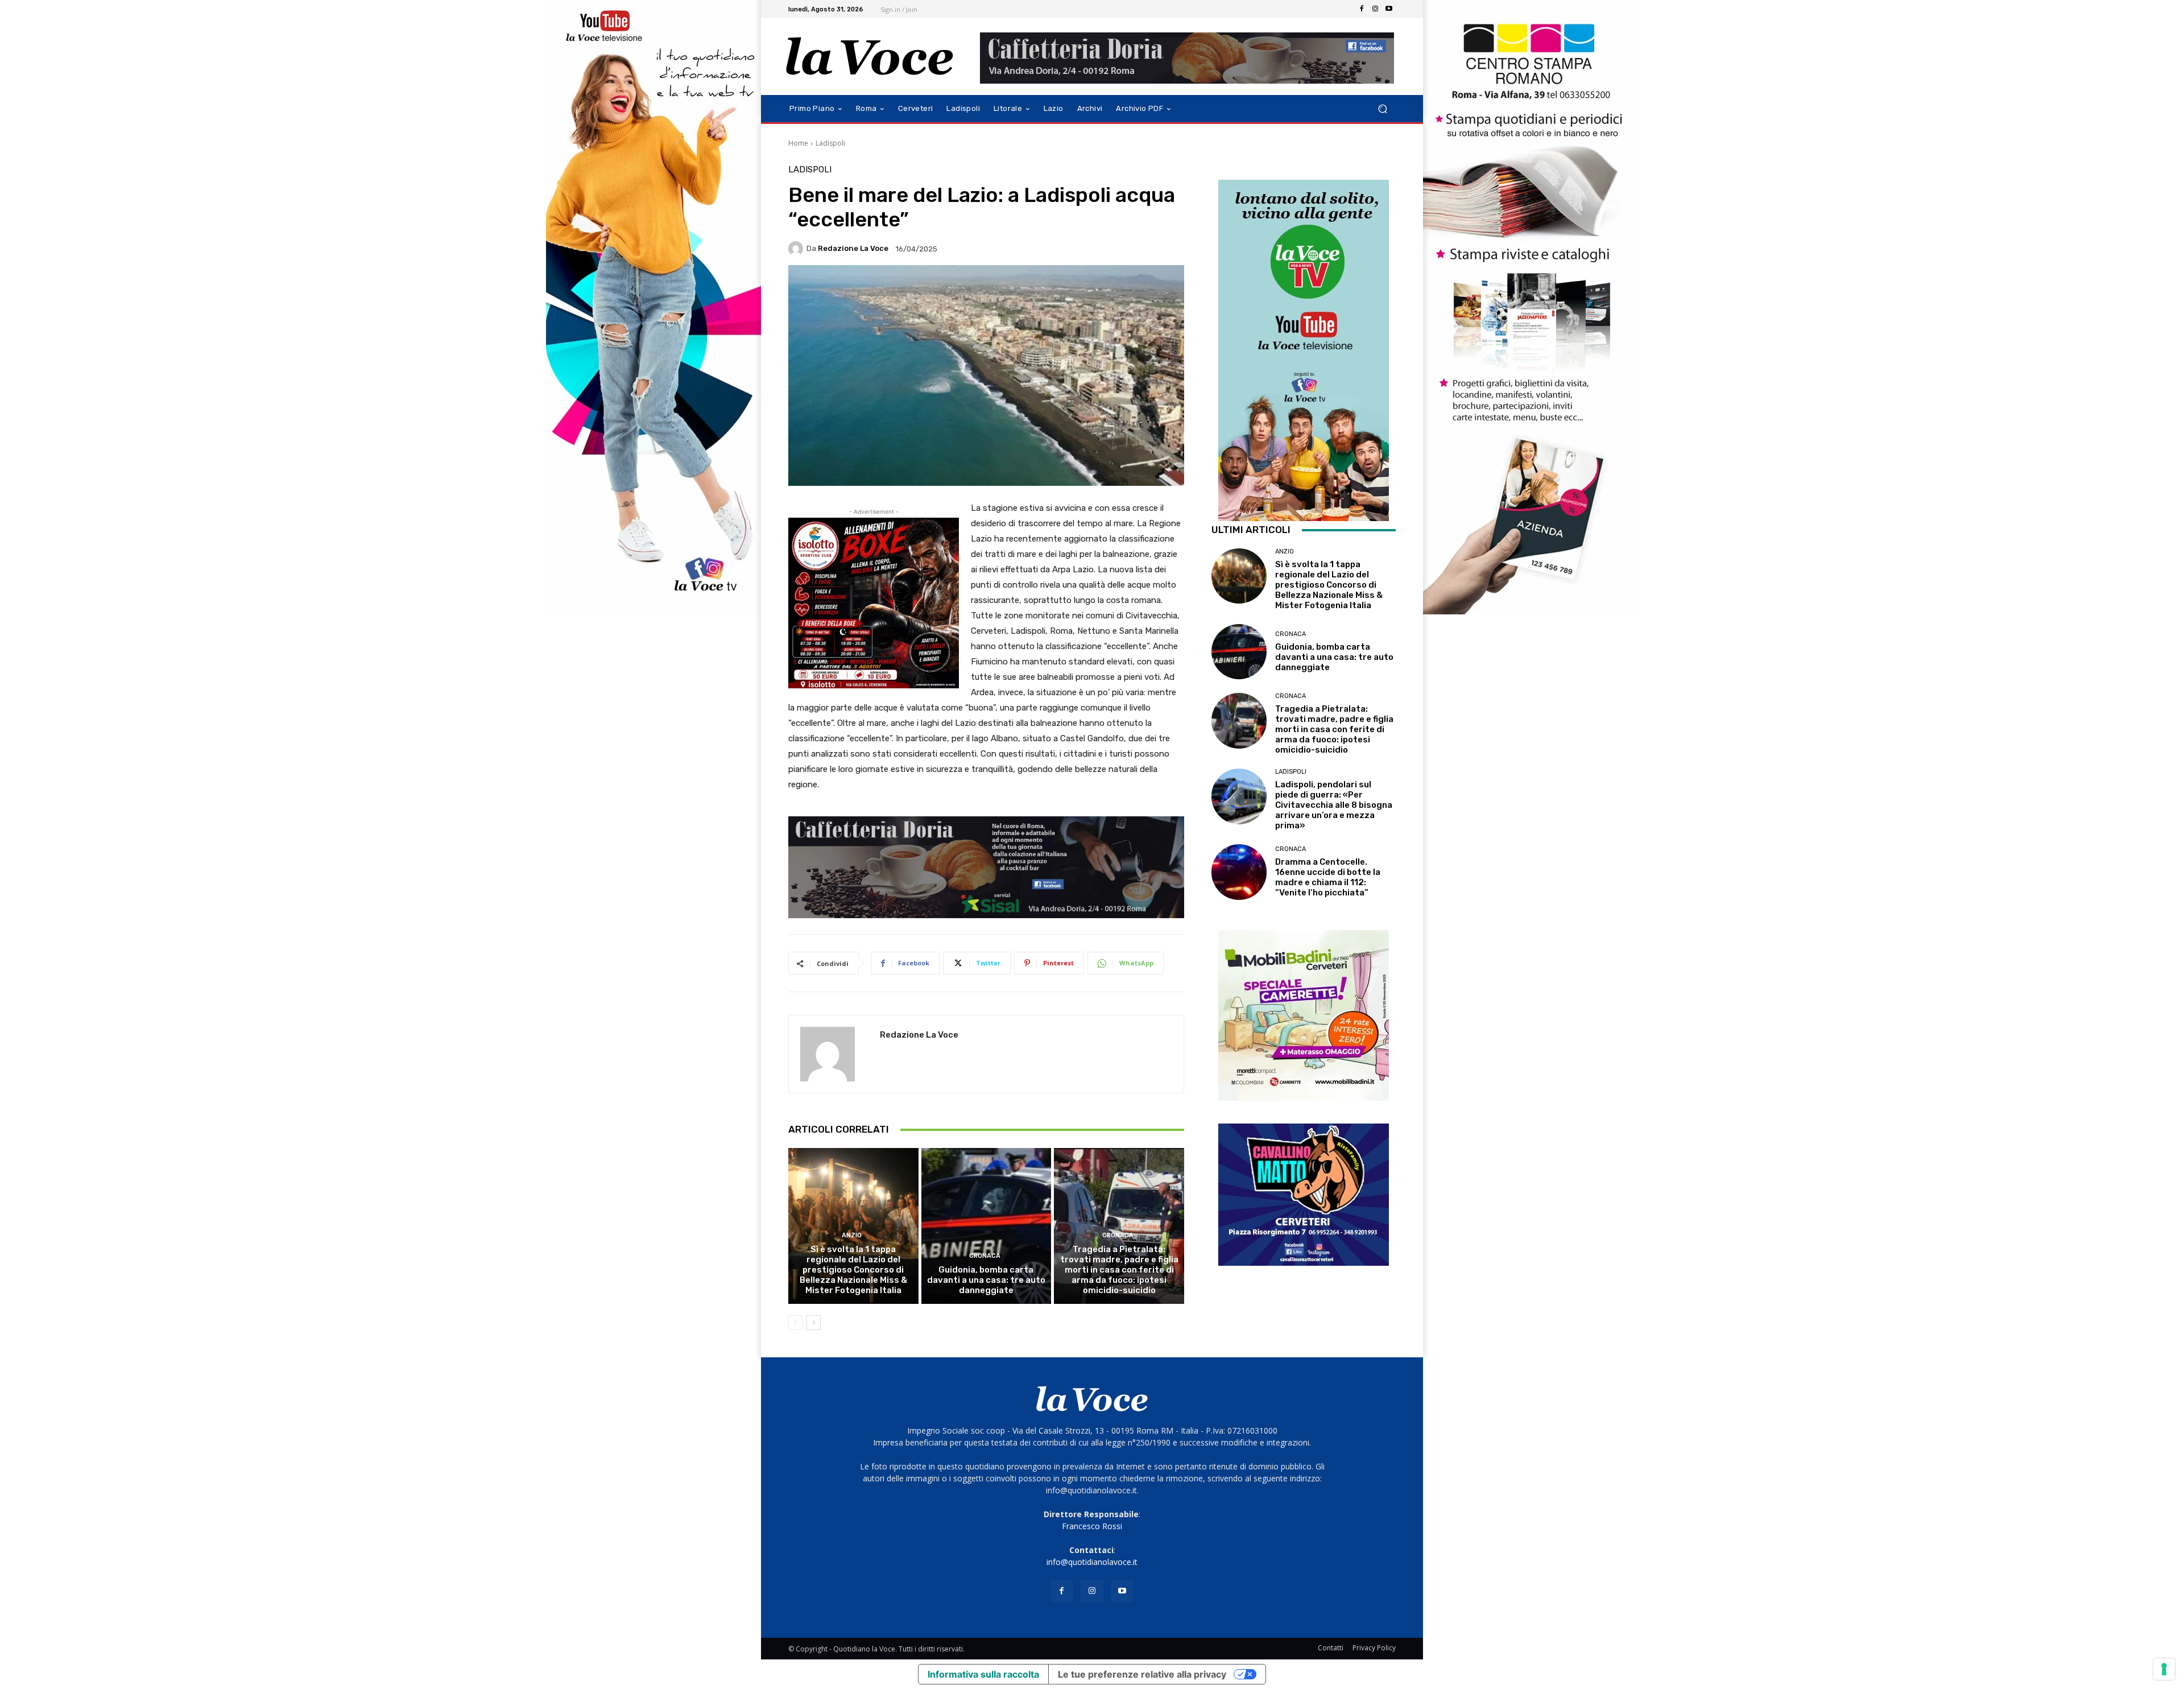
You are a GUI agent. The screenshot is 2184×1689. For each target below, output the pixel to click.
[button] (1382, 109)
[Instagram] (1375, 9)
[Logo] (870, 57)
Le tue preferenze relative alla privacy (1142, 1674)
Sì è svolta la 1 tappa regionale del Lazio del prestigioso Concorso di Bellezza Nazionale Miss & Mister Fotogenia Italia (853, 1270)
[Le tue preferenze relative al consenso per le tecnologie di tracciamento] (2164, 1669)
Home (798, 143)
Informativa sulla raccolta (983, 1674)
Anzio (852, 1235)
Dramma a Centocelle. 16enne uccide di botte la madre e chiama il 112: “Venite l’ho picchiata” (1328, 877)
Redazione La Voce (853, 248)
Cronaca (985, 1256)
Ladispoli (830, 143)
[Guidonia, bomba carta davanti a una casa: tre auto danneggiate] (986, 1226)
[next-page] (814, 1323)
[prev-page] (795, 1323)
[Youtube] (1389, 9)
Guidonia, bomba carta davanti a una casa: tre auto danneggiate (986, 1280)
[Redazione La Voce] (797, 249)
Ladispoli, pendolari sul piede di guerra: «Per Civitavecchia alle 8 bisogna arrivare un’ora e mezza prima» (1334, 805)
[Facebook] (1362, 9)
